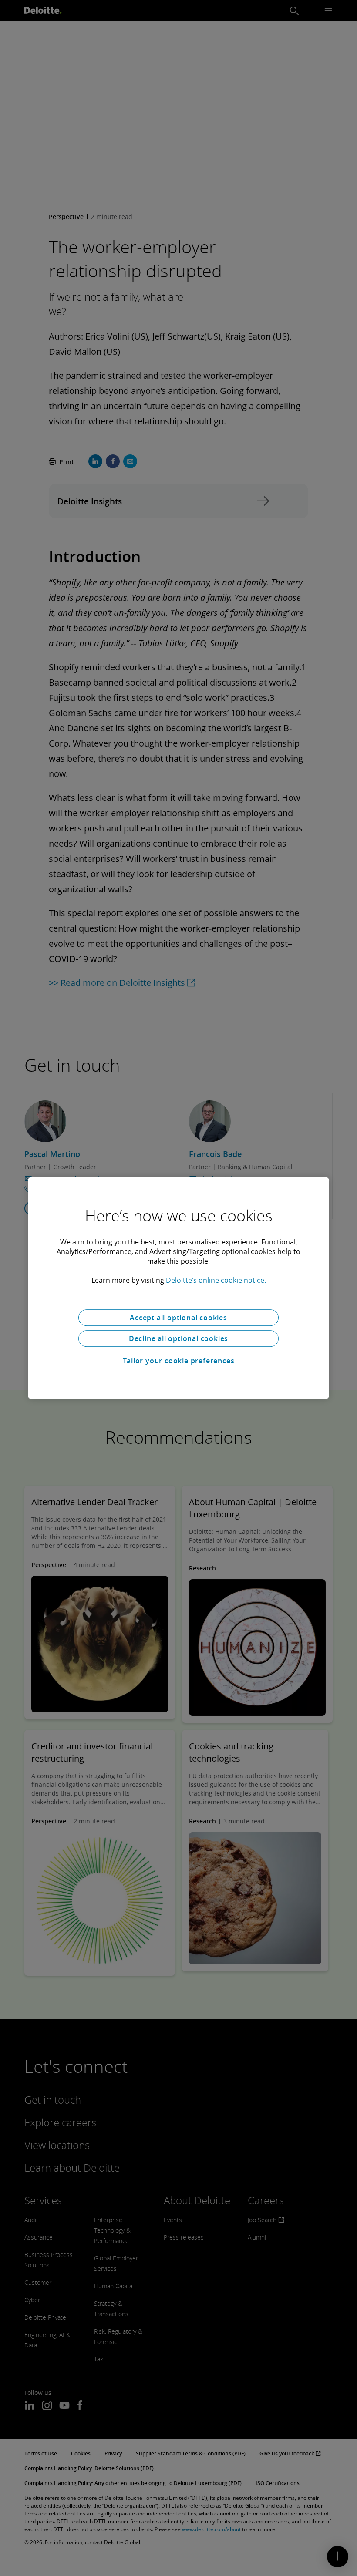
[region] (178, 1288)
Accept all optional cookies (178, 1318)
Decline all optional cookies (178, 1338)
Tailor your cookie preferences (179, 1361)
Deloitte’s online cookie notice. (216, 1280)
